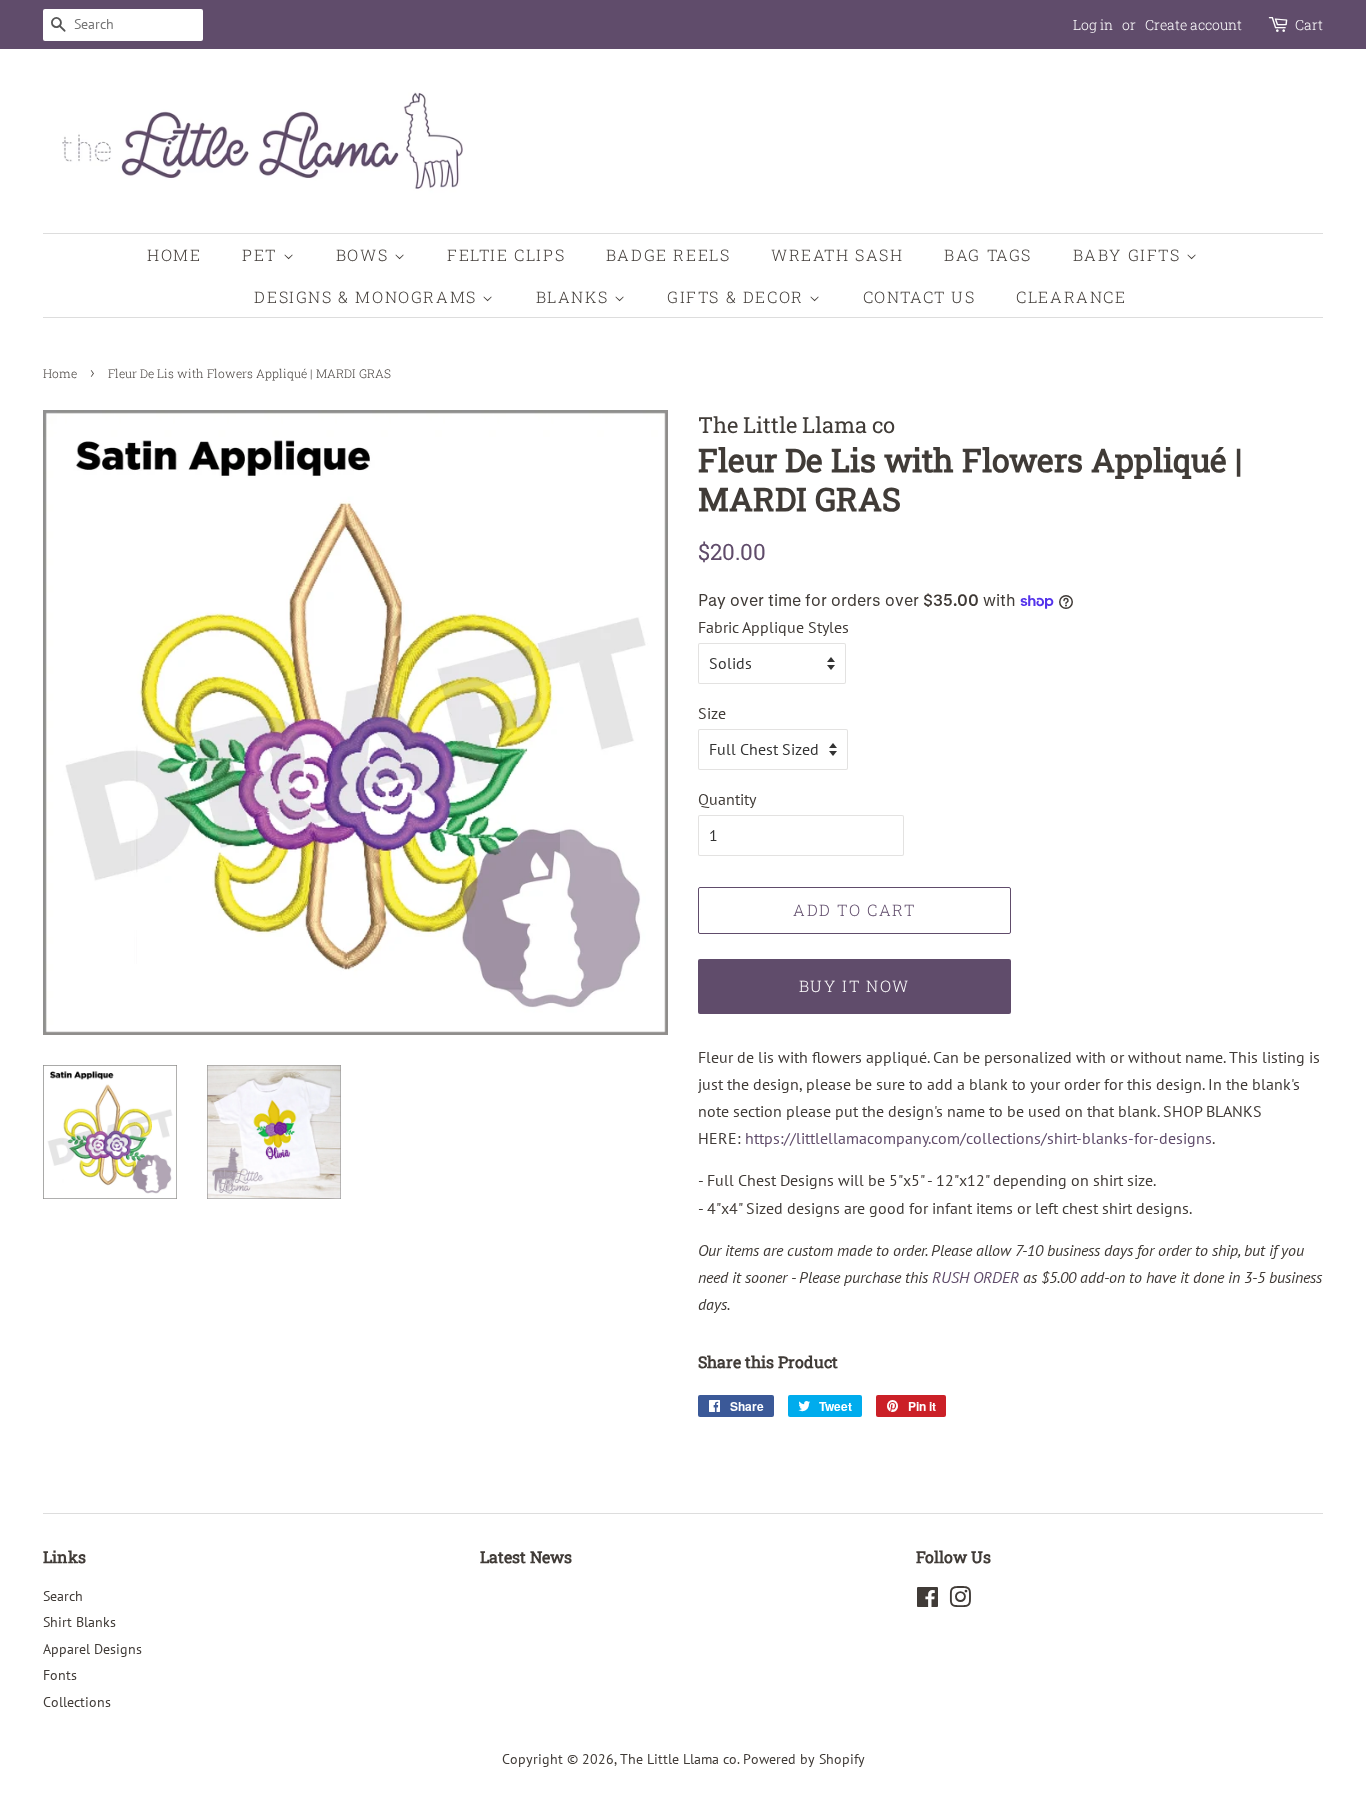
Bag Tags (988, 254)
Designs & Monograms (368, 296)
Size (712, 713)
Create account (1193, 24)
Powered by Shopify (804, 1759)
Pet (262, 254)
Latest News (526, 1556)
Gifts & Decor (738, 296)
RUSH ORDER (975, 1277)
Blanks (575, 296)
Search (63, 1596)
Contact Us (919, 296)
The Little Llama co (678, 1759)
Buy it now (854, 985)
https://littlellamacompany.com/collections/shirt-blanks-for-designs (978, 1138)
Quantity (727, 799)
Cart (1309, 24)
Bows (365, 254)
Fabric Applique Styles (773, 627)
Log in (1093, 24)
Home (174, 254)
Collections (77, 1702)
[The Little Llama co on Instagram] (960, 1601)
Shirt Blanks (79, 1622)
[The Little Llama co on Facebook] (927, 1601)
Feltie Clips (506, 254)
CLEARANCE (1071, 296)
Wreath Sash (837, 254)
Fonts (60, 1675)
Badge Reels (668, 254)
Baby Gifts (1130, 254)
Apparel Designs (92, 1649)
